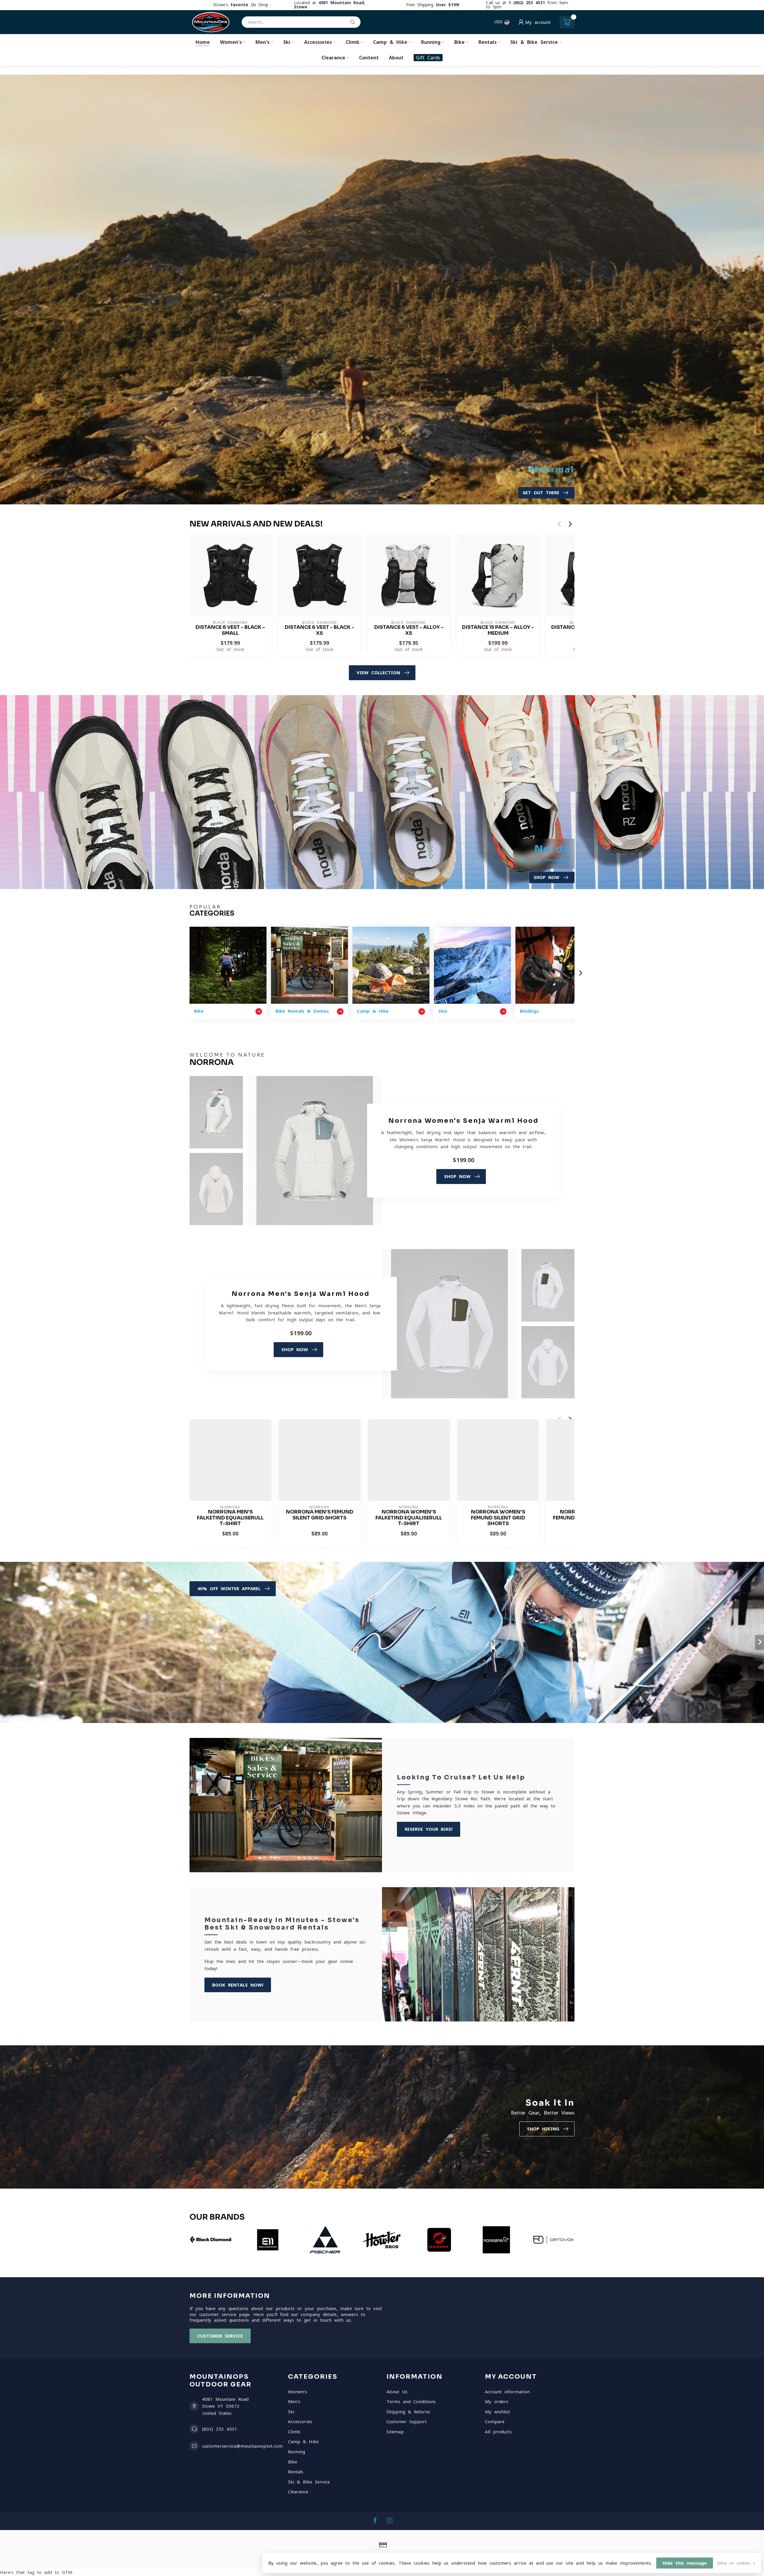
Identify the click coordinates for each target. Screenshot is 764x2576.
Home (203, 42)
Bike (459, 42)
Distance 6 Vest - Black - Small (230, 630)
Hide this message (685, 2563)
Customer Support (407, 2422)
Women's (231, 42)
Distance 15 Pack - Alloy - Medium (498, 630)
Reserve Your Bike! (429, 1829)
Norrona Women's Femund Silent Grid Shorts (498, 1518)
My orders (497, 2402)
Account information (507, 2392)
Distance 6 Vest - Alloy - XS (409, 630)
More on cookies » (736, 2563)
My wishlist (497, 2412)
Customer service (220, 2336)
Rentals (487, 42)
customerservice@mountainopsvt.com (242, 2446)
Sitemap (395, 2432)
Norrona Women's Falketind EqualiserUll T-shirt (409, 1518)
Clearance (333, 58)
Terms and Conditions (411, 2402)
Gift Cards (428, 58)
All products (498, 2432)
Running (431, 42)
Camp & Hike (390, 42)
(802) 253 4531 (220, 2429)
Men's (262, 42)
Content (369, 58)
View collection (378, 673)
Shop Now (457, 1176)
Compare (495, 2422)
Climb (352, 42)
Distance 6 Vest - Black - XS (319, 630)
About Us (397, 2392)
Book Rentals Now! (238, 1985)
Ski (287, 42)
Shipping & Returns (408, 2412)
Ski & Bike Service (534, 42)
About (396, 58)
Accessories (318, 42)
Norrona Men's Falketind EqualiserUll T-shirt (230, 1518)
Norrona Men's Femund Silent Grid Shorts (320, 1515)
